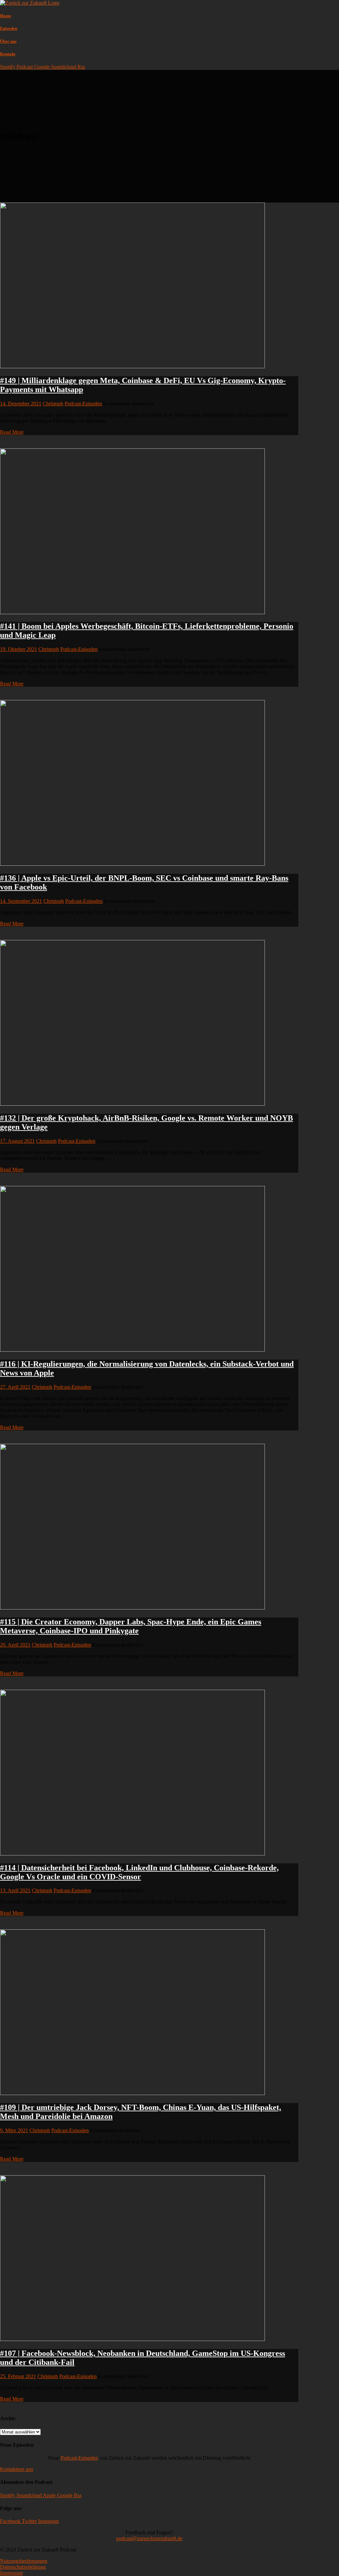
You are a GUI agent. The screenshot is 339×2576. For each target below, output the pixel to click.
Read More (12, 432)
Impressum (11, 2573)
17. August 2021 (17, 1141)
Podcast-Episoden (83, 404)
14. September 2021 (21, 901)
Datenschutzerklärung (23, 2567)
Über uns (8, 41)
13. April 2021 (15, 1890)
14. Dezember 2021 (21, 404)
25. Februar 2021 (18, 2376)
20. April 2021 (15, 1645)
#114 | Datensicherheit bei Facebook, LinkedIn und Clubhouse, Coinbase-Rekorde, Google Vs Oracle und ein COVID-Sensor (139, 1872)
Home (6, 16)
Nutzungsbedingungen (24, 2561)
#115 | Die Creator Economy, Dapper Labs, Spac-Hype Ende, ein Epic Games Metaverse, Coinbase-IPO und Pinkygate (131, 1626)
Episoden (9, 28)
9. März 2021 (14, 2130)
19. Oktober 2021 (19, 649)
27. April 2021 (15, 1387)
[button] (17, 2469)
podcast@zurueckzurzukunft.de (149, 2538)
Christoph (53, 404)
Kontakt (8, 54)
